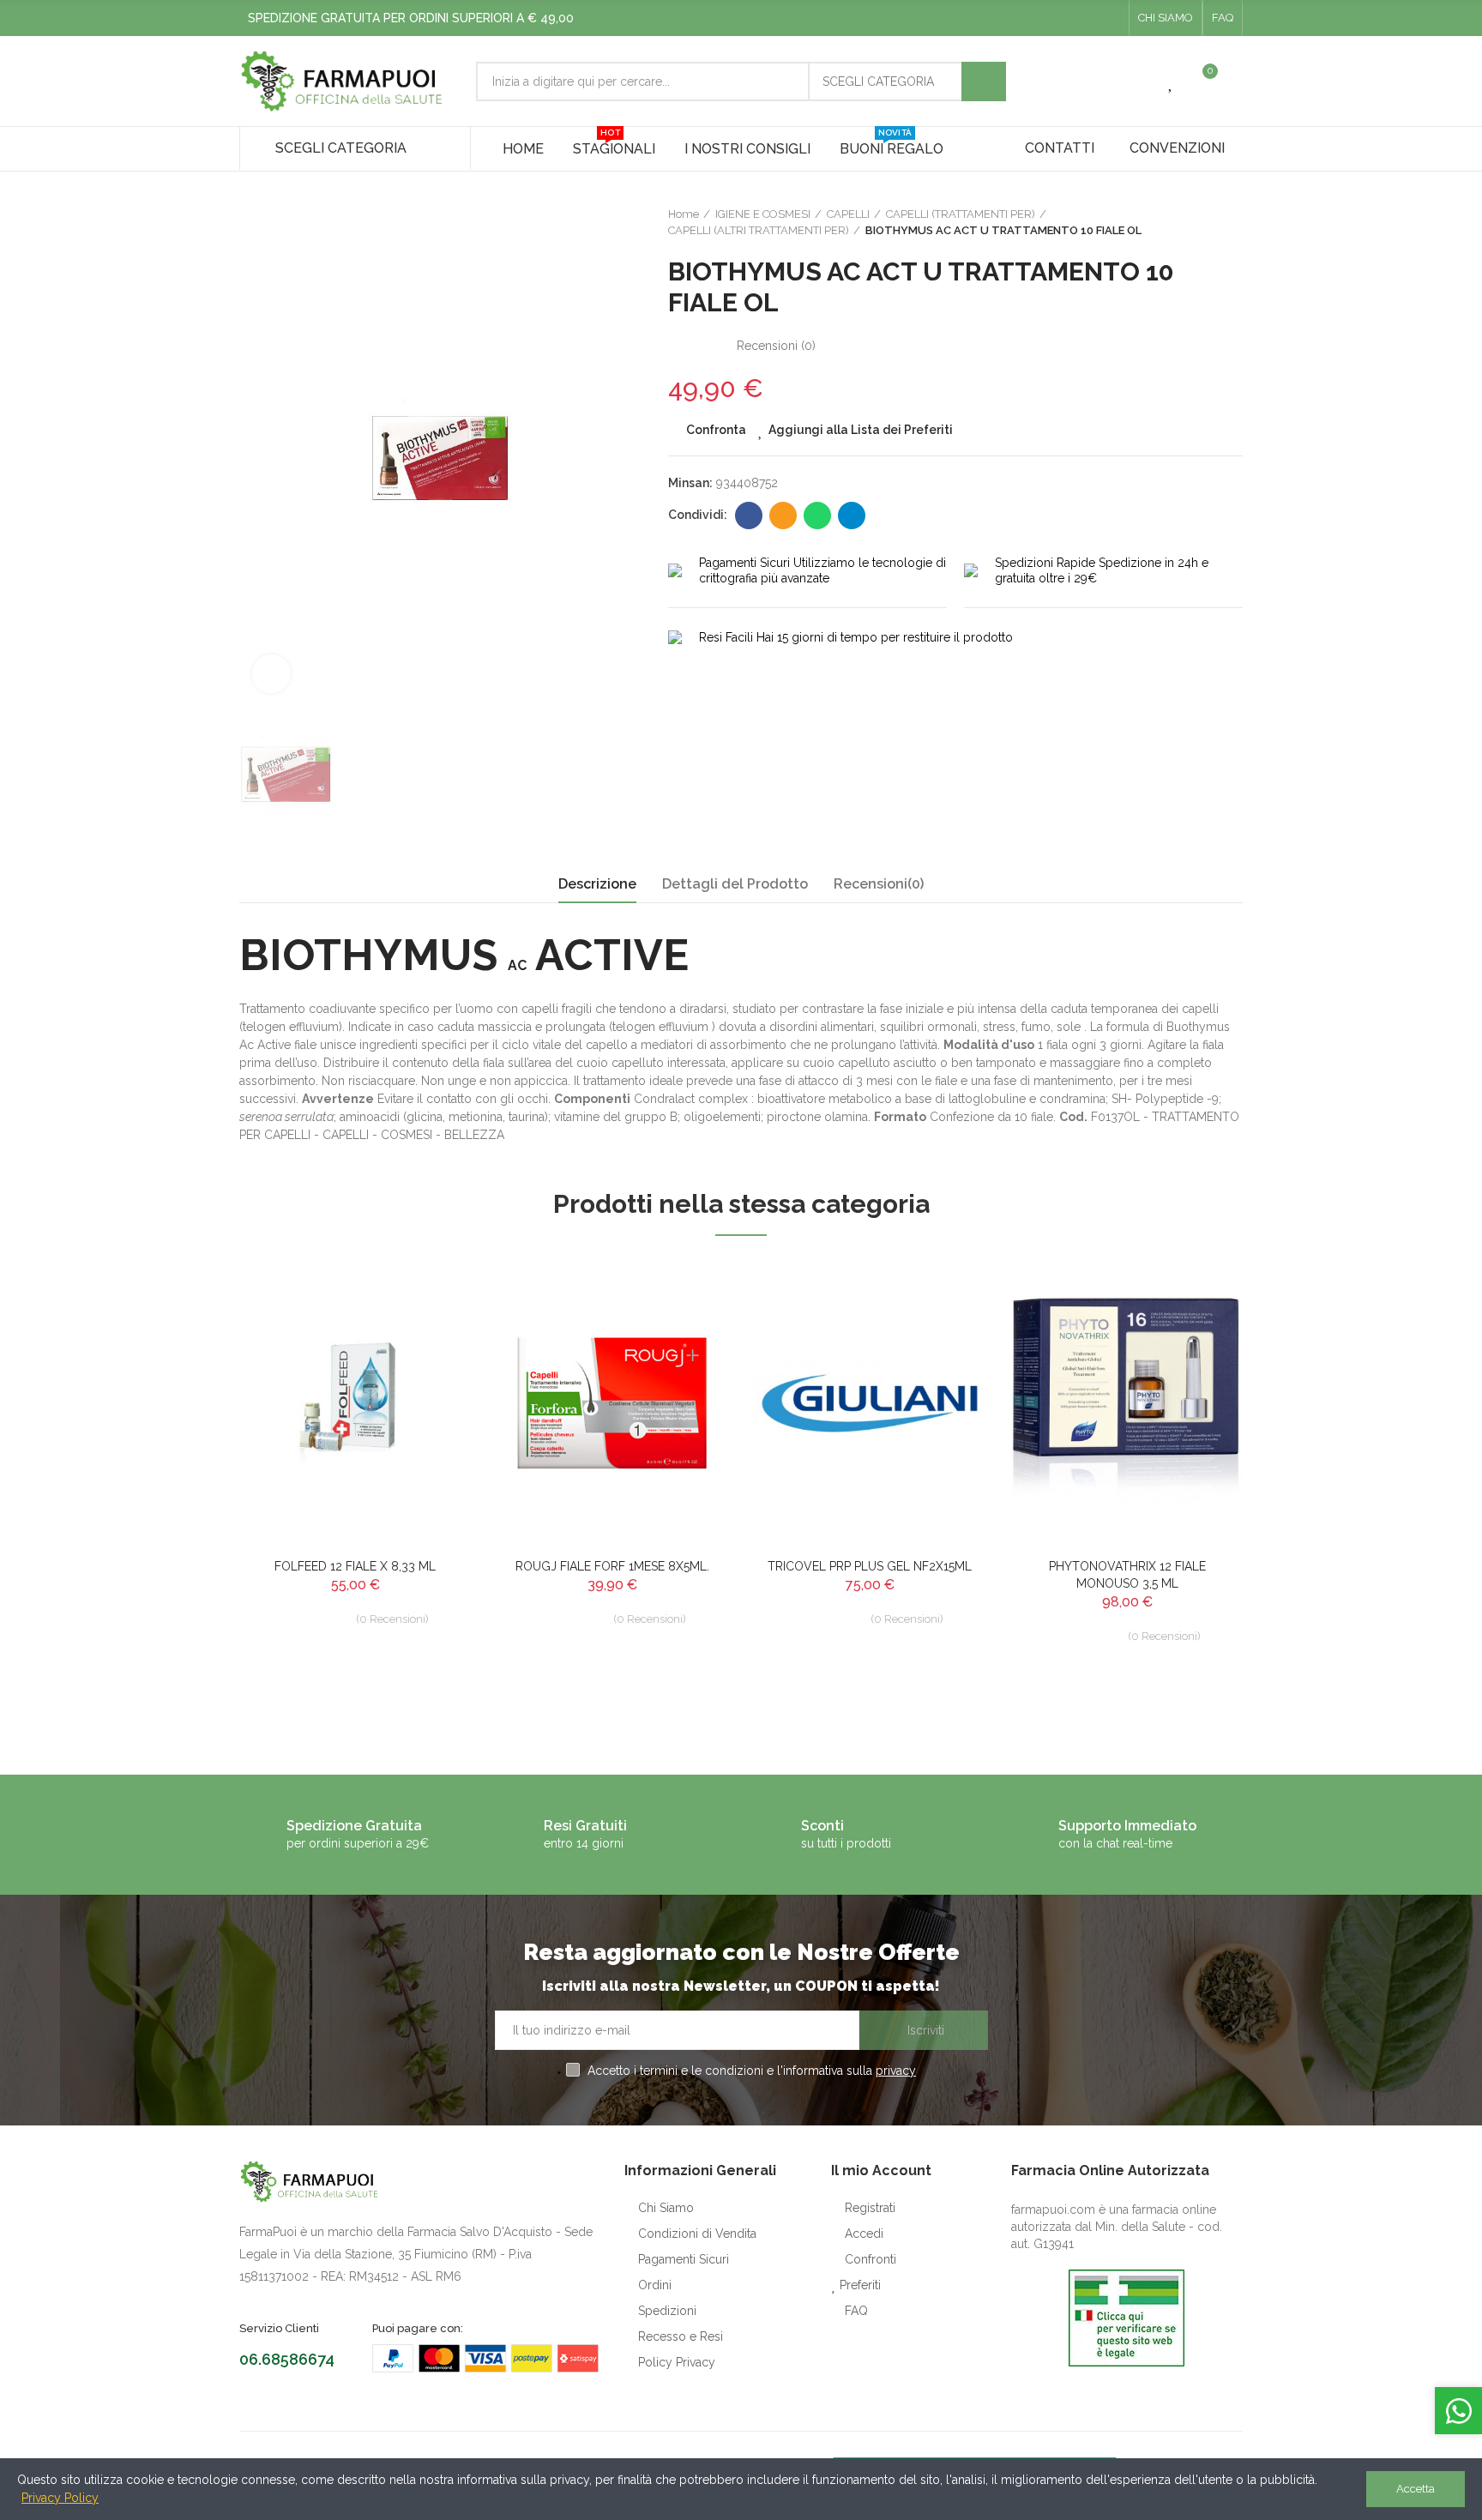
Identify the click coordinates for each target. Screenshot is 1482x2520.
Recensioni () (776, 346)
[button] (1166, 18)
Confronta (716, 430)
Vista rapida (428, 1356)
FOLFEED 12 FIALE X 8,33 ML (355, 1566)
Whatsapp (817, 515)
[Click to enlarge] (271, 674)
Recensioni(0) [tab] (879, 884)
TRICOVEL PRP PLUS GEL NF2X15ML (870, 1566)
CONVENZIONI (1177, 148)
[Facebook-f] (1083, 18)
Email (783, 515)
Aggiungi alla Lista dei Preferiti (861, 430)
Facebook (749, 515)
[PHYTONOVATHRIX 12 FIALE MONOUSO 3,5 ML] (1127, 1401)
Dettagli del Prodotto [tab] (735, 884)
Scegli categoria (878, 81)
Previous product (1187, 222)
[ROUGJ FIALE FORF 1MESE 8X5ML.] (612, 1401)
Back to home (1208, 222)
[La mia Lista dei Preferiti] (1172, 81)
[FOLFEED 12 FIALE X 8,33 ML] (355, 1401)
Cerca (984, 81)
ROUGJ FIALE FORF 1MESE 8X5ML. (612, 1566)
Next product (1230, 222)
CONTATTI (1060, 148)
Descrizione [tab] (597, 884)
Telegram (852, 515)
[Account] (1234, 81)
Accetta (1416, 2489)
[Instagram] (1111, 18)
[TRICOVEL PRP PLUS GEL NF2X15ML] (870, 1401)
